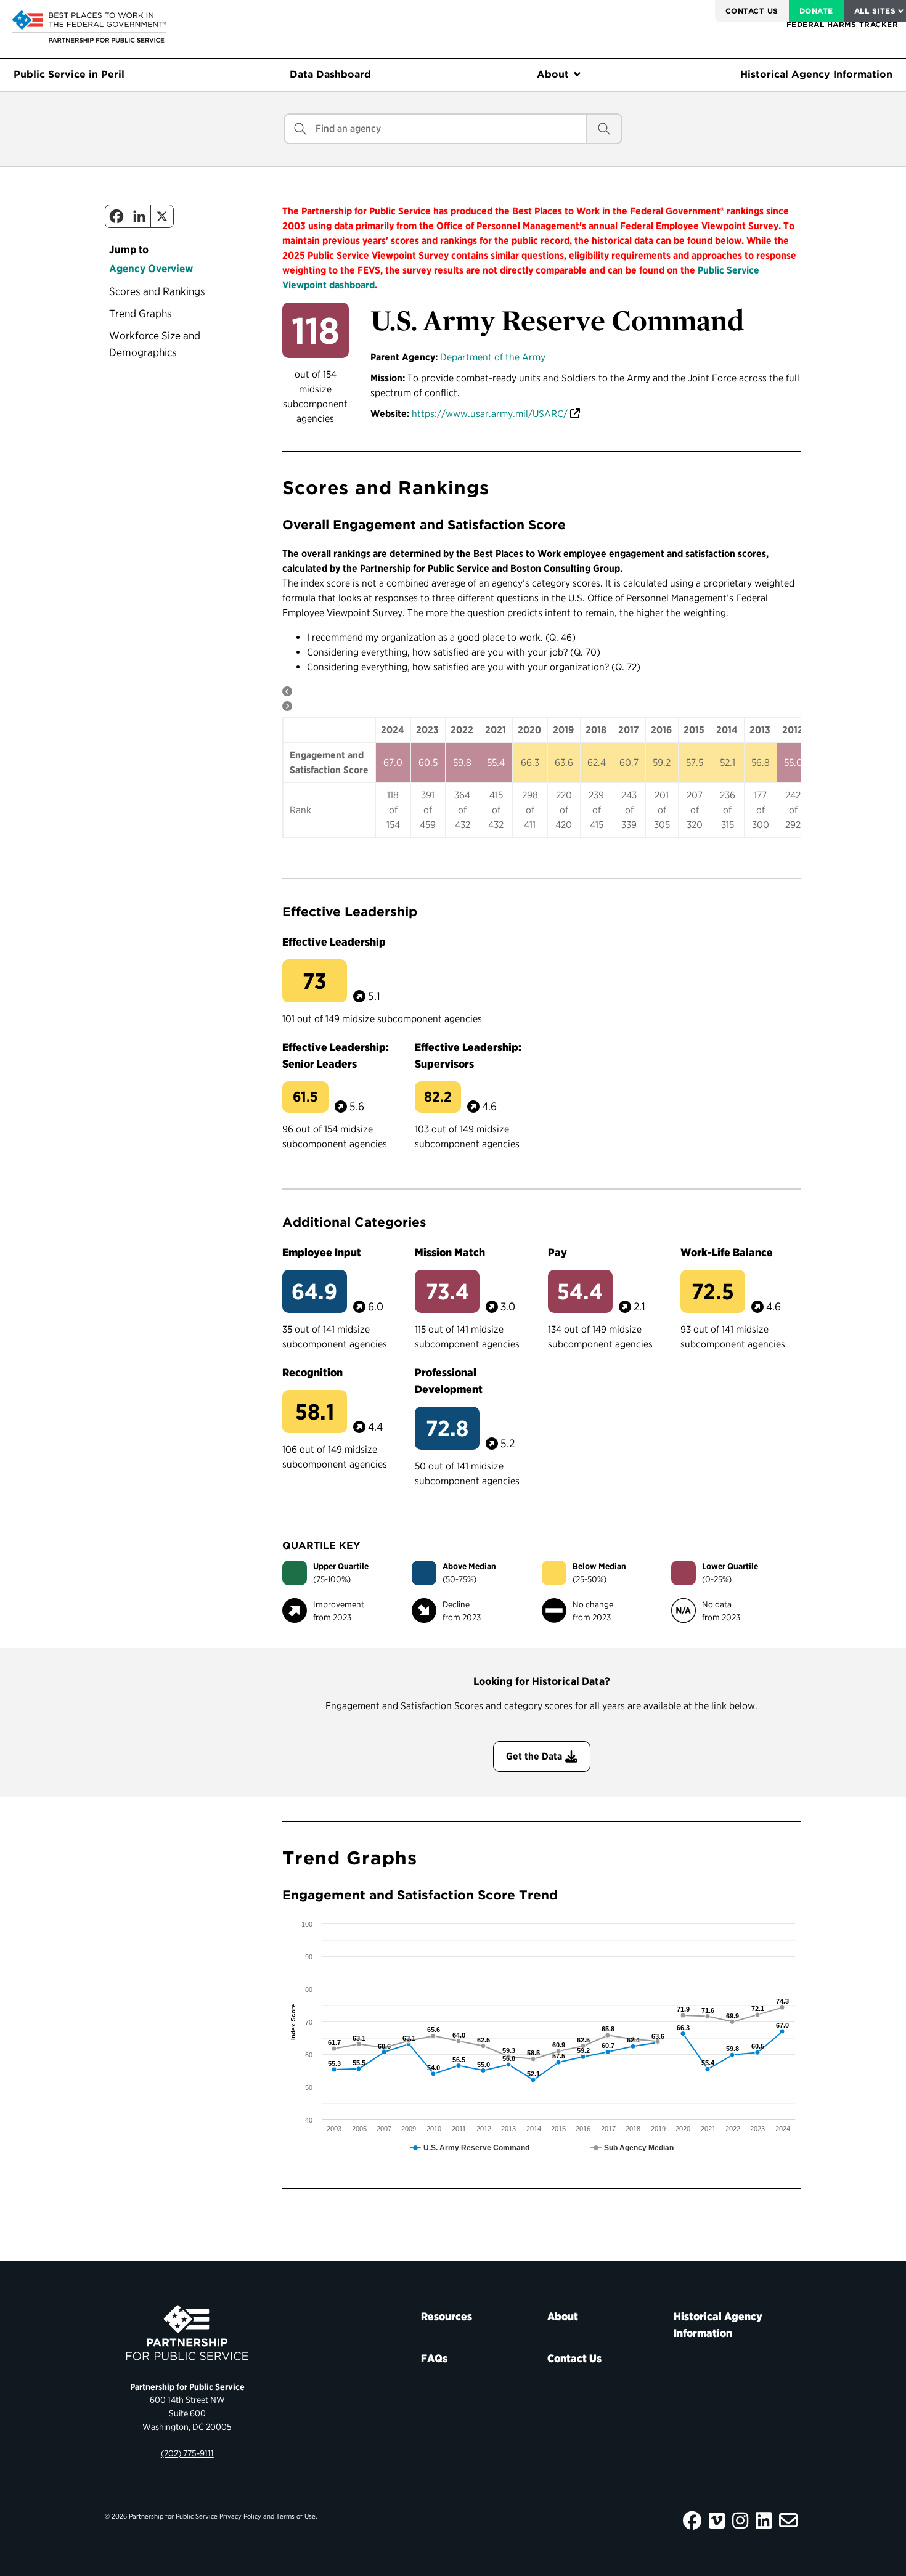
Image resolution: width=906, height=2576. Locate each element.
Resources (447, 2316)
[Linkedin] (139, 216)
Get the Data (534, 1756)
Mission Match (450, 1252)
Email (788, 2521)
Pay (557, 1252)
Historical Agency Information (816, 74)
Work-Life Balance (727, 1252)
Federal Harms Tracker (842, 24)
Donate (816, 11)
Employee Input (322, 1252)
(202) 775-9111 (187, 2453)
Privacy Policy (240, 2516)
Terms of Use (296, 2516)
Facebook (692, 2521)
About (553, 74)
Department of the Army (493, 357)
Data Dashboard (330, 74)
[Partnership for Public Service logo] (187, 2333)
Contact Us (752, 11)
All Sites (875, 11)
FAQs (434, 2358)
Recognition (312, 1372)
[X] (162, 216)
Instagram (740, 2521)
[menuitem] (752, 11)
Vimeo (717, 2521)
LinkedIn (764, 2521)
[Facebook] (116, 216)
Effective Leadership (334, 942)
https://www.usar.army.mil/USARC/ (490, 414)
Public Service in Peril (69, 74)
